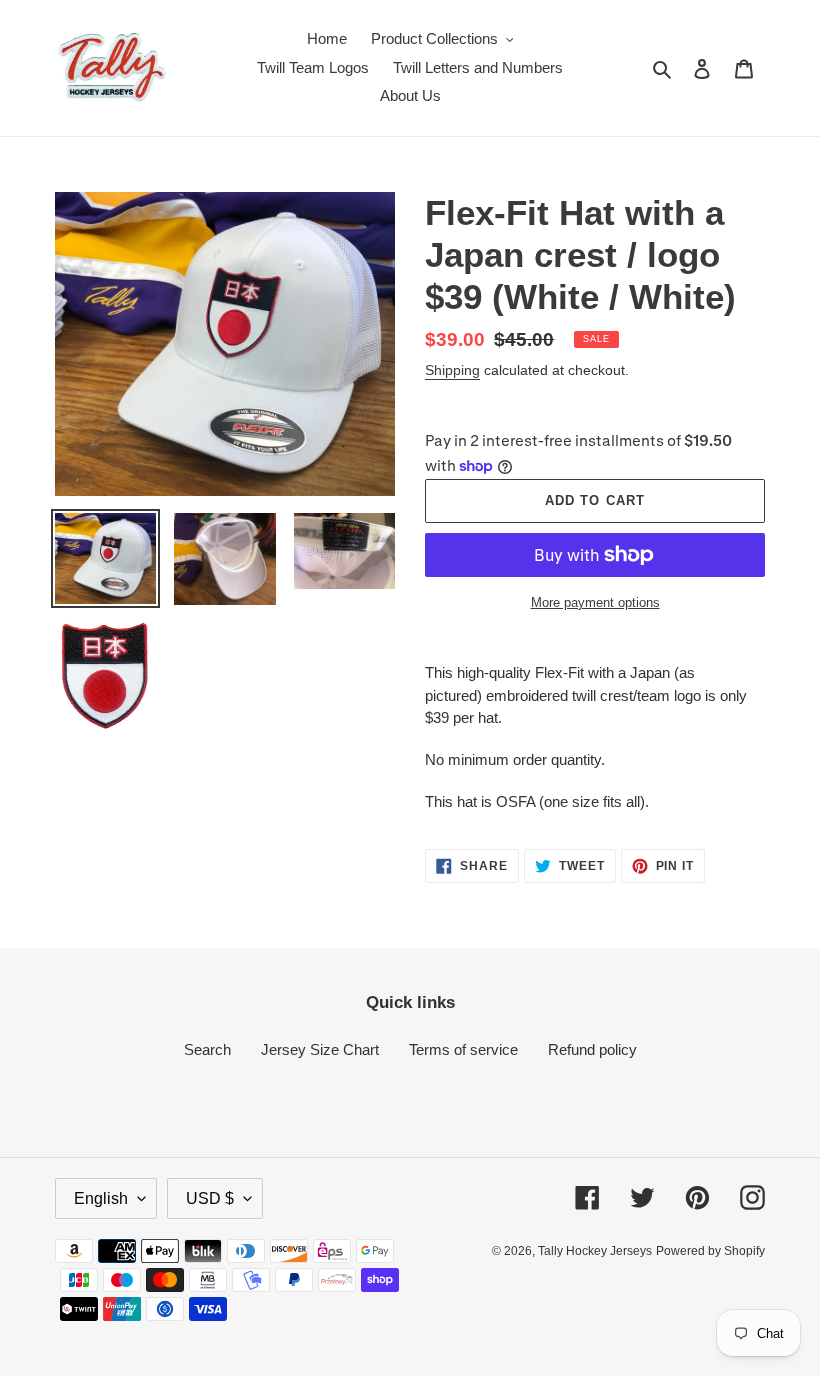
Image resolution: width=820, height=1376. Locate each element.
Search (207, 1049)
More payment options (595, 602)
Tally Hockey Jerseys (595, 1251)
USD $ (210, 1198)
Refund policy (592, 1049)
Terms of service (463, 1049)
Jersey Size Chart (320, 1049)
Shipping (452, 370)
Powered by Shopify (710, 1251)
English (101, 1198)
